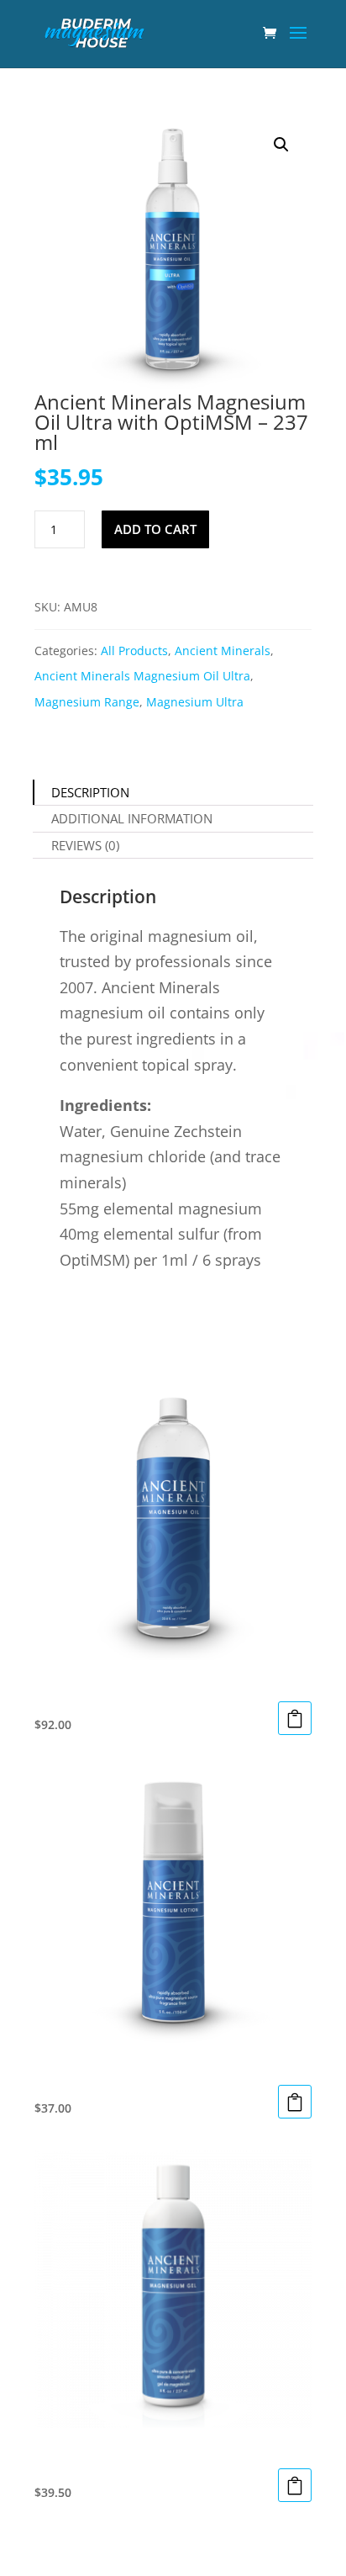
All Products (134, 651)
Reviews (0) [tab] (85, 845)
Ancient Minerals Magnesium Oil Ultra (142, 676)
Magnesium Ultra (195, 702)
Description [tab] (90, 792)
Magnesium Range (87, 702)
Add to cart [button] (295, 1718)
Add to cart (155, 529)
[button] (281, 145)
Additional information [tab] (132, 818)
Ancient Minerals (223, 651)
